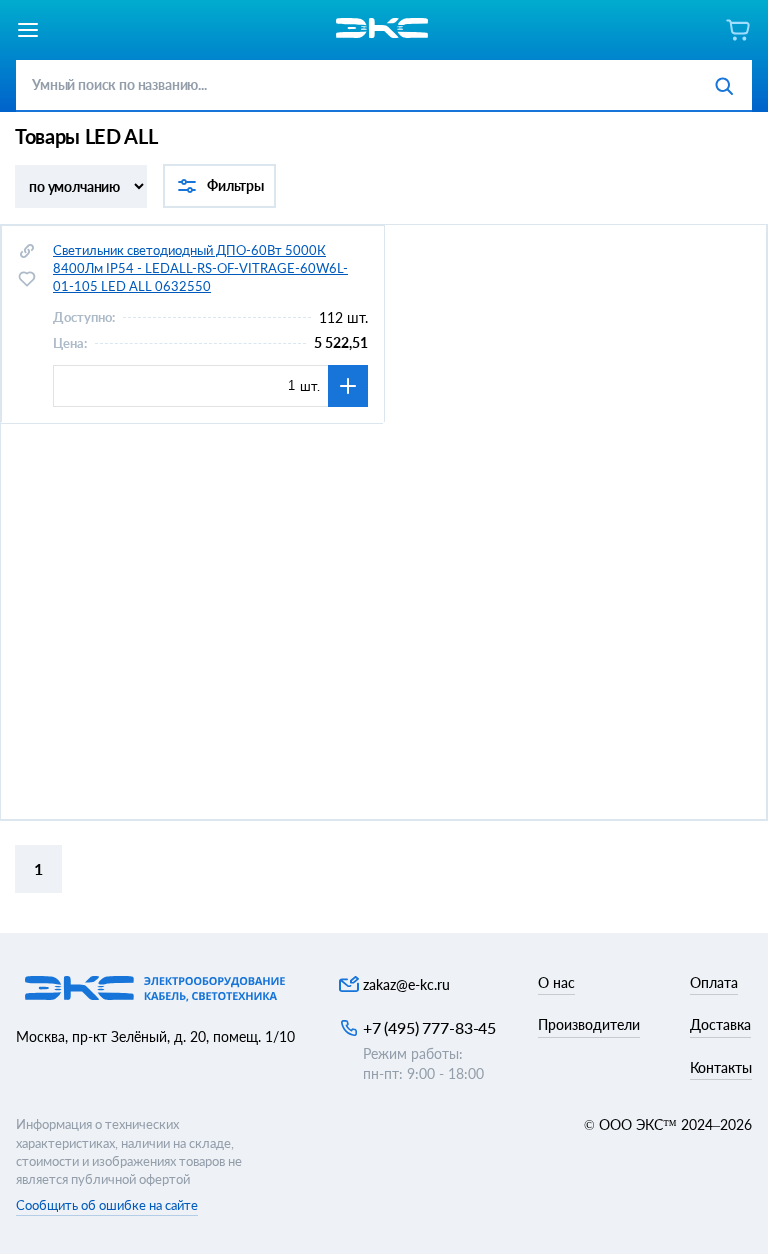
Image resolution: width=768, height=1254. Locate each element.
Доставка (720, 1024)
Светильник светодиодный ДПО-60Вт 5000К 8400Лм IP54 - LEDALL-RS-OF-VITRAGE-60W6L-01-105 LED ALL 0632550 (200, 268)
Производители (589, 1024)
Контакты (721, 1067)
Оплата (714, 982)
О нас (556, 982)
